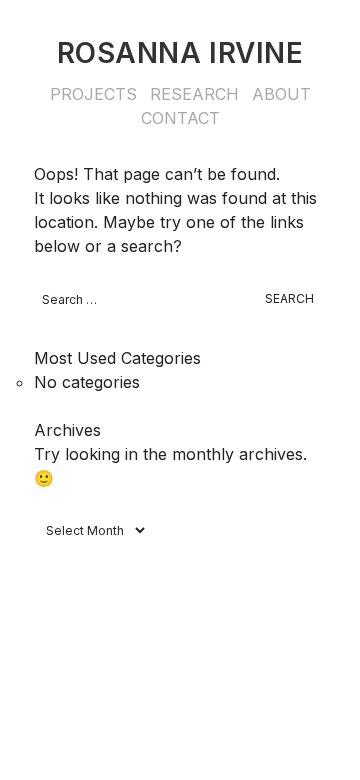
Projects (93, 94)
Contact (180, 118)
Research (194, 94)
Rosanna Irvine (180, 53)
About (281, 94)
